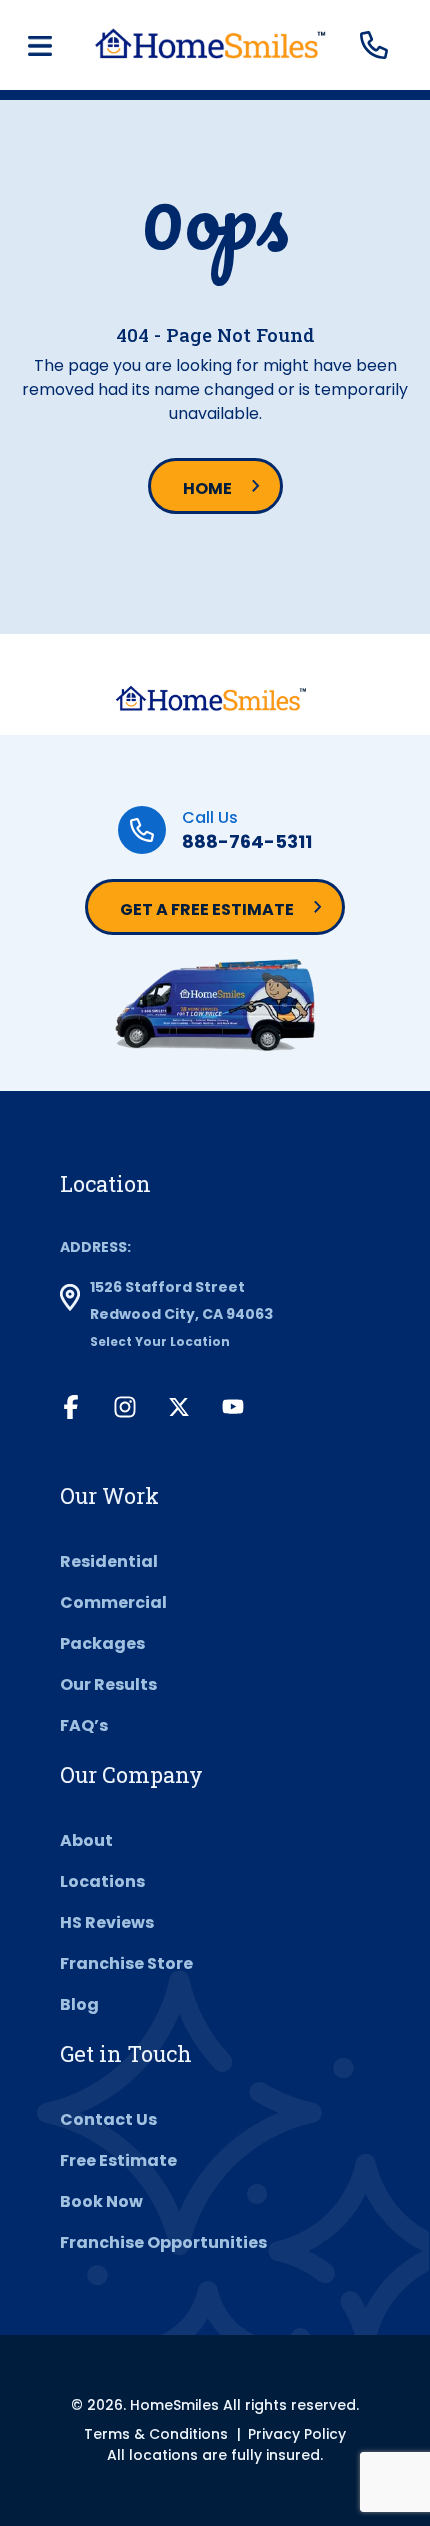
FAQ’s (84, 1725)
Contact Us (108, 2119)
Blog (79, 2004)
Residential (109, 1561)
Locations (102, 1881)
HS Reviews (107, 1922)
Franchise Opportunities (163, 2242)
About (86, 1840)
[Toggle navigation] (40, 46)
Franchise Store (126, 1963)
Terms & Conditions (156, 2434)
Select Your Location (160, 1341)
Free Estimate (118, 2160)
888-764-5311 (247, 841)
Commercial (113, 1602)
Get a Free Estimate (207, 909)
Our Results (108, 1684)
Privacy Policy (297, 2434)
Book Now (101, 2201)
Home (207, 488)
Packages (102, 1643)
